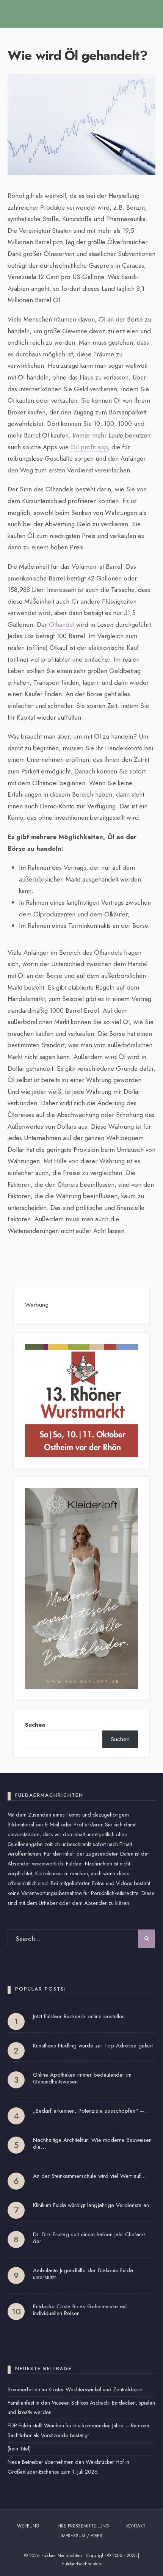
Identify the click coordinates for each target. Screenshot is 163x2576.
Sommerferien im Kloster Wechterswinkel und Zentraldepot (75, 2389)
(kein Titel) (19, 2449)
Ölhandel (62, 624)
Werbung (28, 2526)
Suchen (35, 1725)
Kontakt (136, 2526)
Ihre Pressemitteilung (83, 2526)
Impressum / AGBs (81, 2536)
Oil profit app (89, 447)
